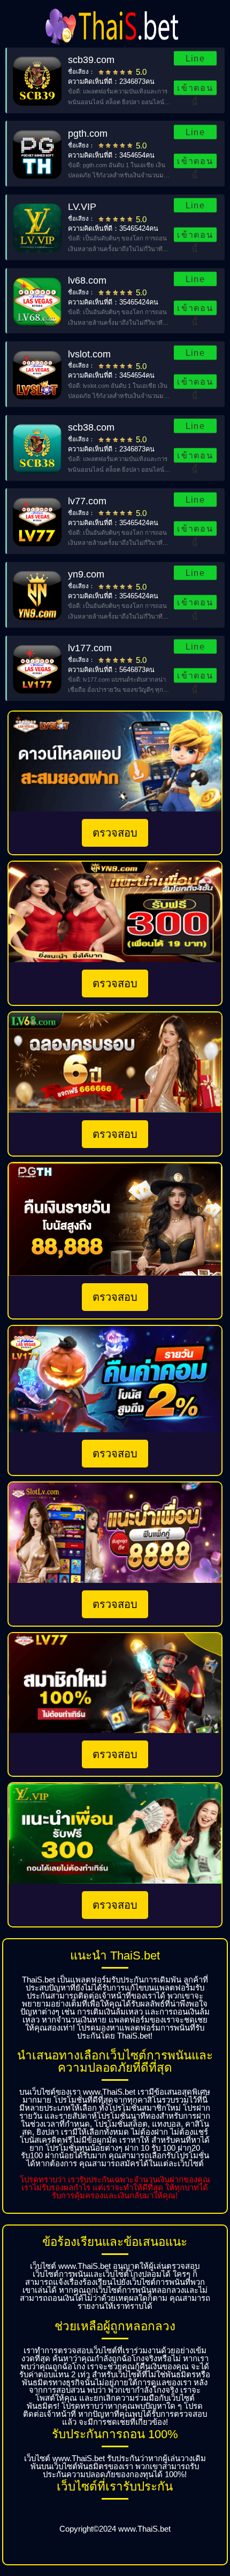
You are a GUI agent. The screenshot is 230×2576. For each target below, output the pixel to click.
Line (195, 58)
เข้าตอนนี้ (195, 89)
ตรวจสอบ (115, 833)
